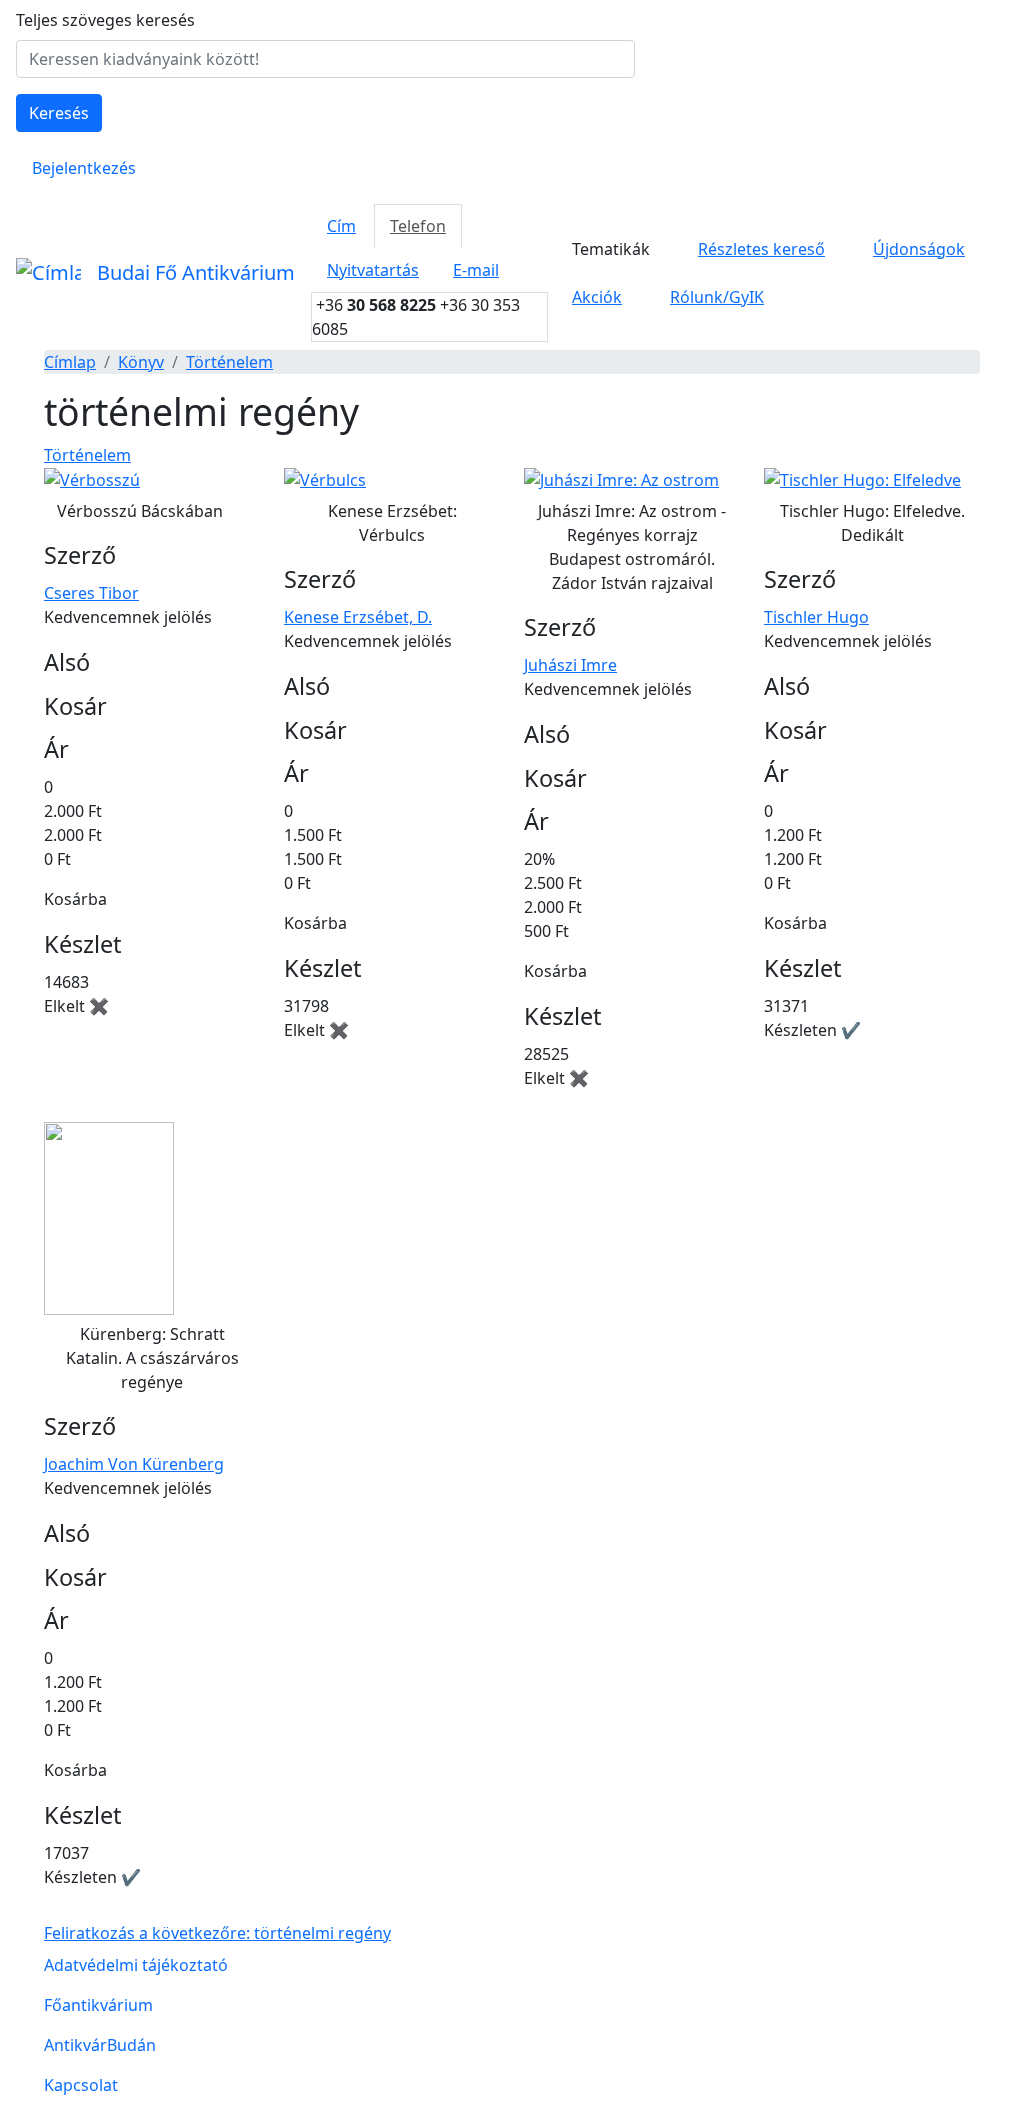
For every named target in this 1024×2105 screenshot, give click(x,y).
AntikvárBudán (100, 2045)
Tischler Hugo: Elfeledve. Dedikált (872, 523)
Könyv (141, 362)
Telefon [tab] (418, 226)
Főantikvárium (98, 2005)
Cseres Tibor (91, 593)
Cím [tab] (341, 226)
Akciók (597, 297)
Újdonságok (919, 249)
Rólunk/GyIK (717, 297)
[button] (92, 479)
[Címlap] (48, 273)
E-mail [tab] (476, 270)
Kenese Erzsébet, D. (358, 617)
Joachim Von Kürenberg (134, 1464)
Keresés (59, 113)
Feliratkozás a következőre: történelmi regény (217, 1933)
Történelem (229, 362)
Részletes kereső (761, 249)
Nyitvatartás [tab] (373, 270)
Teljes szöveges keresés (105, 20)
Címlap (70, 362)
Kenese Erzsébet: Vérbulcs (392, 523)
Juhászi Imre (570, 665)
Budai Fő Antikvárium (196, 272)
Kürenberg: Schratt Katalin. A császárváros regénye (152, 1358)
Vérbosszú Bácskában (140, 511)
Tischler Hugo (816, 617)
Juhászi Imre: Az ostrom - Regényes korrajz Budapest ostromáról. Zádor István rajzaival (632, 547)
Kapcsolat (81, 2085)
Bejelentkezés (84, 168)
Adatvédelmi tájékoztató (136, 1965)
